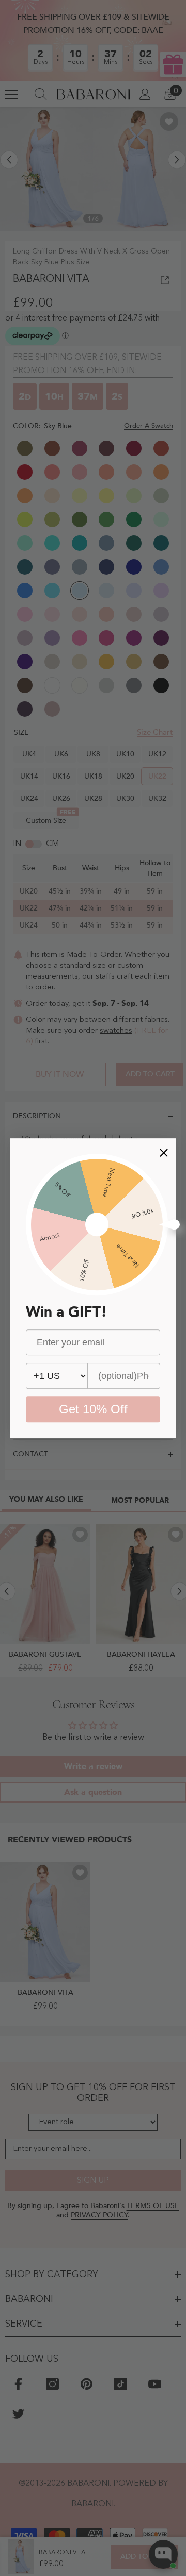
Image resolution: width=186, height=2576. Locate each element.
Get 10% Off (93, 1409)
